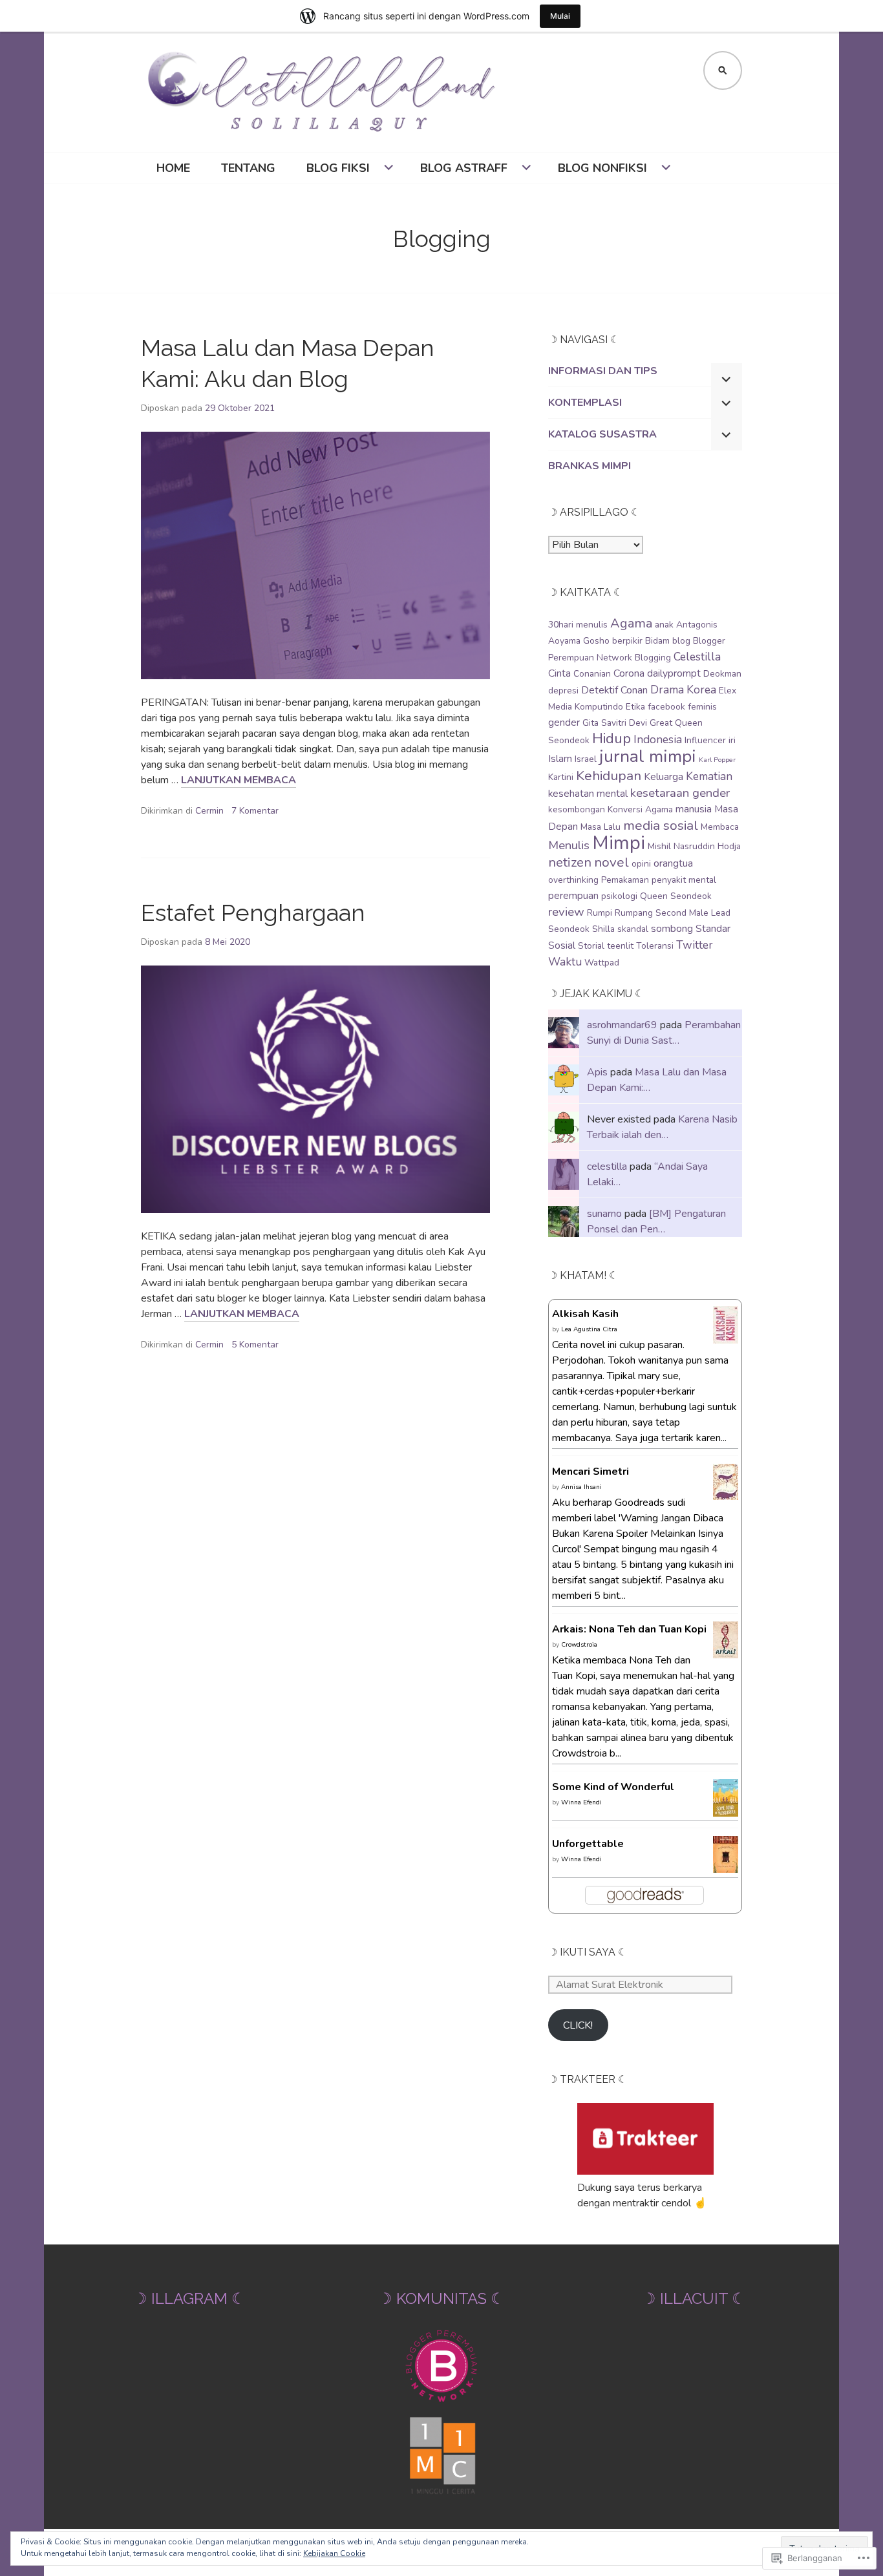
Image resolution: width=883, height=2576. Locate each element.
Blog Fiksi (338, 168)
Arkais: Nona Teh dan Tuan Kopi (629, 1629)
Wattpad (602, 963)
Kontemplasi (585, 403)
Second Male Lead (693, 913)
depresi (563, 691)
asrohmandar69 (622, 1025)
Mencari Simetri (590, 1472)
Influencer (705, 740)
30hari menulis (578, 625)
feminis (702, 707)
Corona (629, 673)
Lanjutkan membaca (239, 780)
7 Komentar (255, 811)
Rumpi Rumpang (620, 913)
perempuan (573, 896)
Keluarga (664, 777)
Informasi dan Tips (603, 371)
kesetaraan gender (680, 793)
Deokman (722, 674)
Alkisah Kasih (585, 1314)
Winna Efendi (581, 1802)
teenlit (620, 946)
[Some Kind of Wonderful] (726, 1809)
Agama (631, 623)
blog (681, 641)
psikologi (619, 896)
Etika (635, 707)
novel (612, 862)
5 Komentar (255, 1345)
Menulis (569, 845)
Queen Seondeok (676, 896)
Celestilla (697, 657)
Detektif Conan (614, 690)
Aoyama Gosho (579, 641)
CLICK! (578, 2025)
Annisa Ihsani (581, 1487)
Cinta (559, 673)
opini (641, 864)
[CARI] (723, 70)
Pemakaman (625, 880)
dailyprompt (674, 673)
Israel (586, 759)
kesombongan (577, 809)
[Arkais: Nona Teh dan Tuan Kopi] (726, 1651)
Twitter (695, 945)
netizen (570, 862)
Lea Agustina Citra (589, 1329)
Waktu (565, 962)
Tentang (248, 168)
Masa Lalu (601, 827)
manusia (694, 809)
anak (664, 625)
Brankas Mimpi (590, 466)
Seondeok (569, 929)
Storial (591, 946)
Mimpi (619, 843)
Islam (560, 759)
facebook (666, 707)
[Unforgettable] (726, 1865)
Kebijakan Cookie (334, 2553)
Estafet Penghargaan (253, 913)
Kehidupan (609, 776)
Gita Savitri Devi (615, 723)
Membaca (720, 827)
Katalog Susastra (602, 434)
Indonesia (658, 739)
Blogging (653, 658)
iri (732, 740)
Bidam (657, 641)
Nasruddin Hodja (707, 846)
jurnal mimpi (648, 756)
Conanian (592, 674)
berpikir (627, 641)
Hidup (612, 738)
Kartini (561, 777)
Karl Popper (717, 760)
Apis (597, 1072)
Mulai (560, 16)
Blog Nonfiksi (602, 168)
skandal (633, 929)
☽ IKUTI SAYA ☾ (588, 1952)
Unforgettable (588, 1844)
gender (564, 723)
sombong (672, 929)
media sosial (661, 825)
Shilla (603, 929)
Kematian (709, 776)
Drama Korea (683, 690)
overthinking (573, 880)
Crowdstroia (579, 1645)
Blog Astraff (464, 168)
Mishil (659, 846)
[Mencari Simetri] (726, 1492)
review (566, 912)
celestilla (607, 1167)
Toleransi (655, 946)
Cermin (209, 811)
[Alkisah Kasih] (726, 1336)
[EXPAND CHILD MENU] (727, 379)
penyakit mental (684, 880)
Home (173, 168)
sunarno (604, 1214)
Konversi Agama (640, 809)
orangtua (673, 863)
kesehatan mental (588, 794)
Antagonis (697, 625)
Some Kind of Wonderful (613, 1787)
